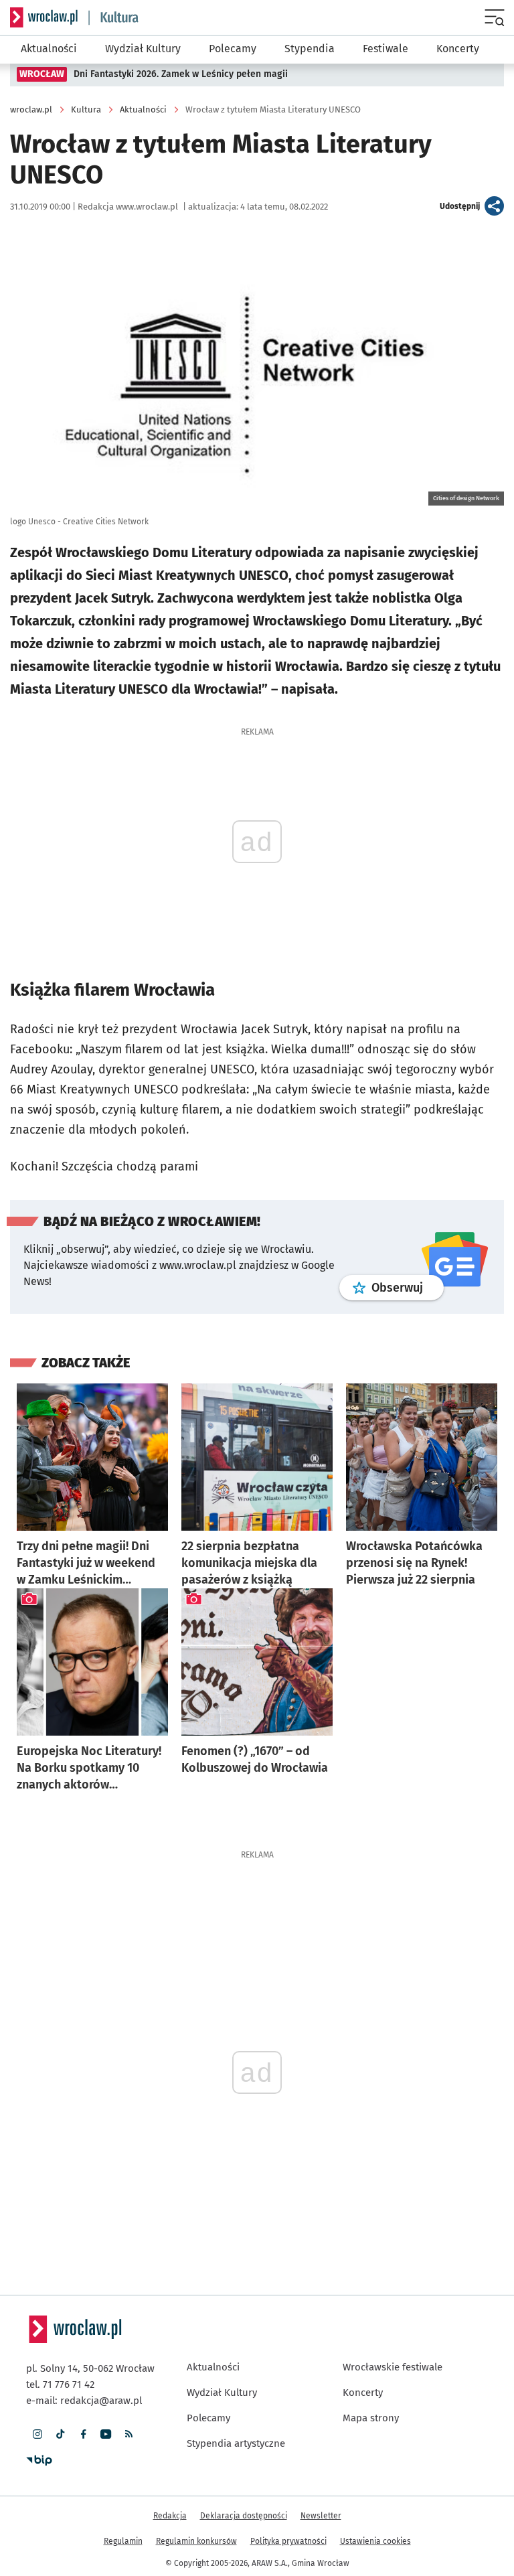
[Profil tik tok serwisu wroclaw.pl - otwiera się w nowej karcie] (60, 2434)
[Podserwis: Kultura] (114, 18)
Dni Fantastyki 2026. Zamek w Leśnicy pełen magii (181, 74)
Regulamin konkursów (196, 2541)
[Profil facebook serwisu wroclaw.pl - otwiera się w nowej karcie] (83, 2434)
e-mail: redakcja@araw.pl (84, 2401)
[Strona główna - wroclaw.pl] (44, 17)
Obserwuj (408, 1287)
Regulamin (123, 2541)
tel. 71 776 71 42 (60, 2384)
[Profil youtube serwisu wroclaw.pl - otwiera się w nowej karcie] (106, 2434)
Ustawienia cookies (375, 2541)
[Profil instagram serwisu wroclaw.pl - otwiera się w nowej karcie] (37, 2434)
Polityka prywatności (288, 2541)
